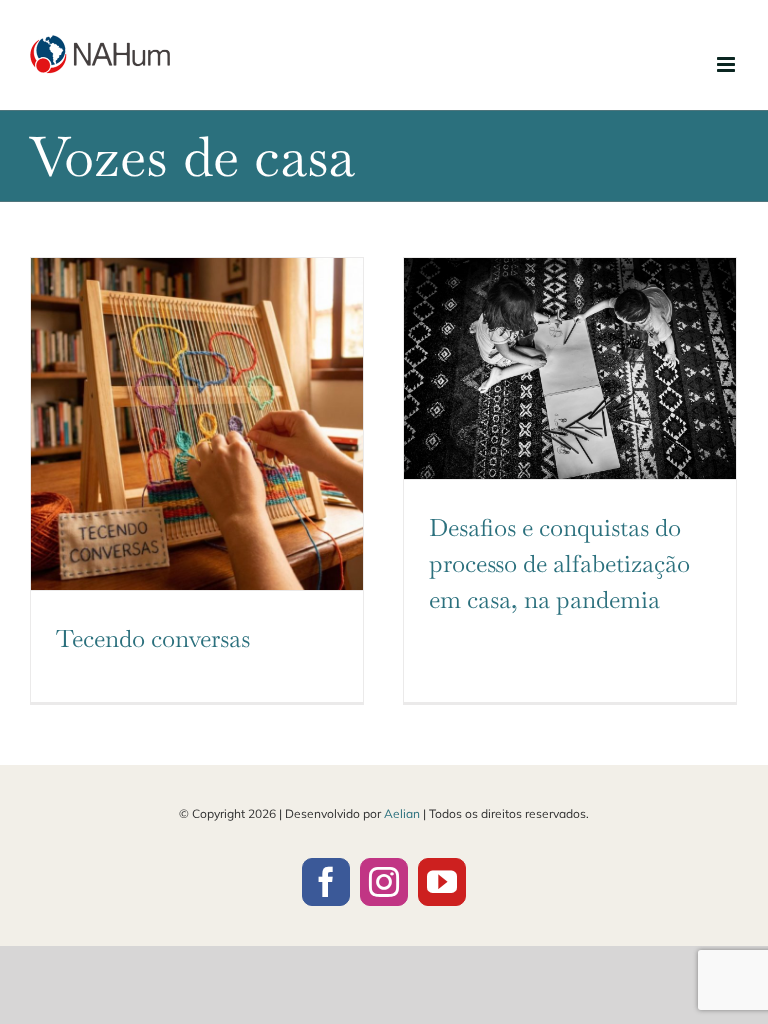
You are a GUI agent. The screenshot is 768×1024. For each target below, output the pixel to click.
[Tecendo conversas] (197, 424)
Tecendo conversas (153, 638)
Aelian (402, 813)
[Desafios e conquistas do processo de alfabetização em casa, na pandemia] (570, 368)
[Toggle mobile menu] (727, 64)
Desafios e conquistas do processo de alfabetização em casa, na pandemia (559, 563)
